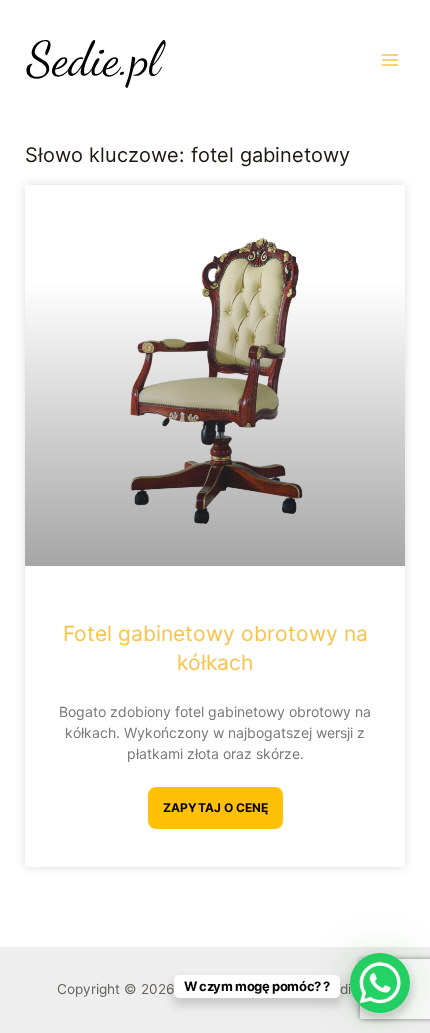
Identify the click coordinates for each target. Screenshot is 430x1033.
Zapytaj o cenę (215, 807)
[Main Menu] (390, 59)
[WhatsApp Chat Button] (380, 983)
